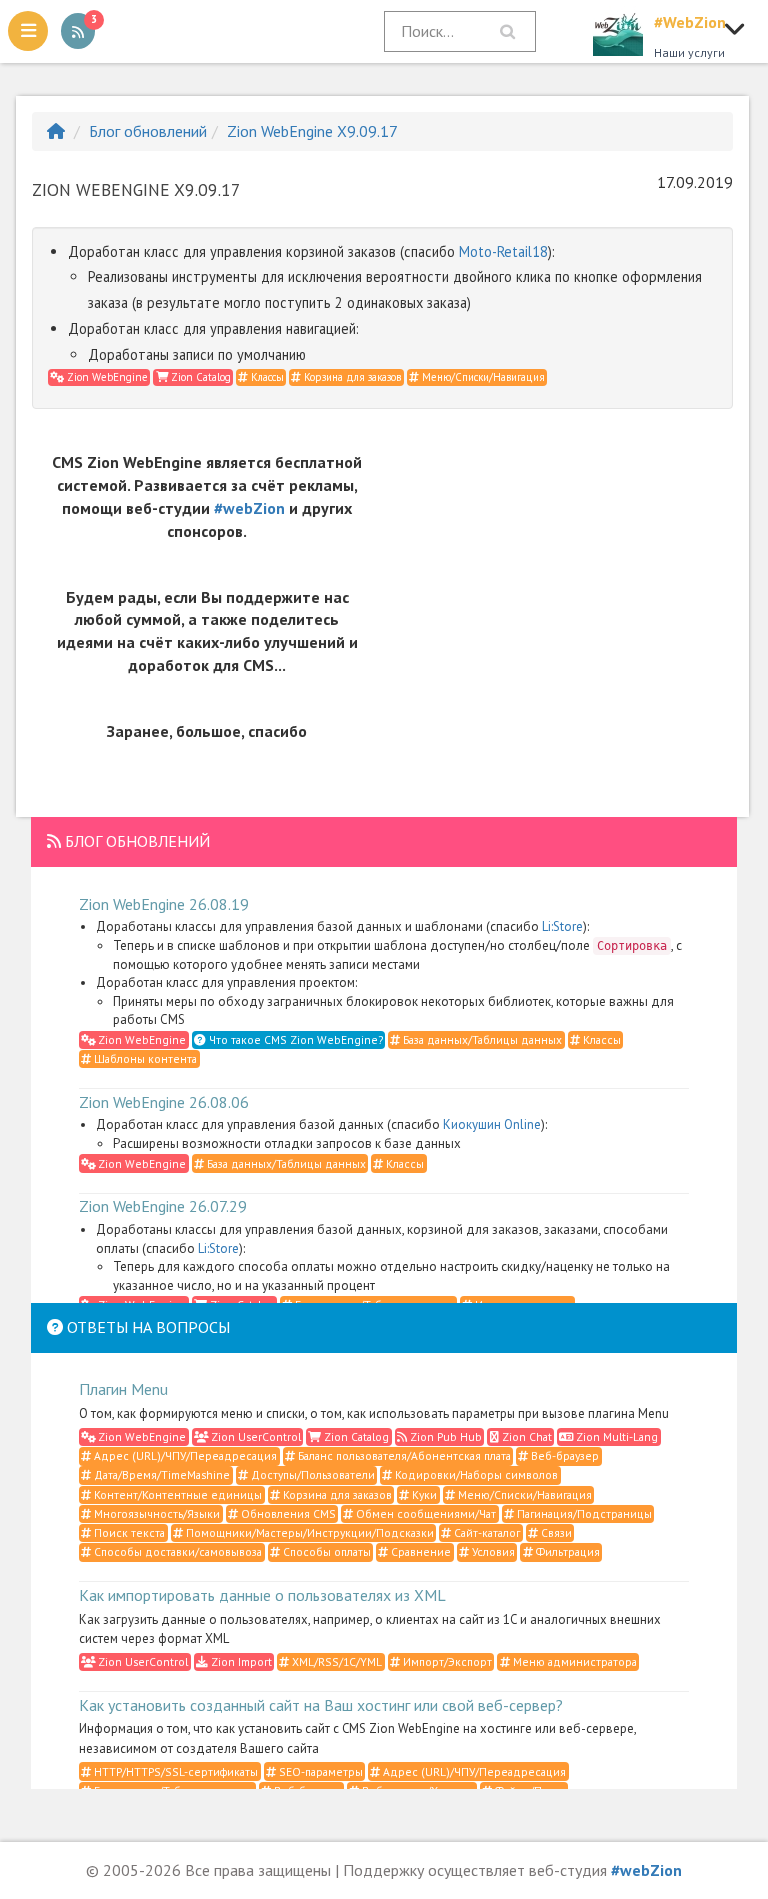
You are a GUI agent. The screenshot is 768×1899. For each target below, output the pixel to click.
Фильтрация (566, 1551)
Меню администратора (573, 1661)
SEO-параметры (319, 1771)
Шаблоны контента (144, 1058)
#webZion (249, 508)
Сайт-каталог (485, 1532)
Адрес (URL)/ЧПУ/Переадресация (184, 1455)
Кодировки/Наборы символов (475, 1474)
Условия (492, 1551)
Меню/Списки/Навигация (482, 377)
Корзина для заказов (351, 377)
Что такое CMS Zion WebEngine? (294, 1039)
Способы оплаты (325, 1551)
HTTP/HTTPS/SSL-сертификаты (174, 1771)
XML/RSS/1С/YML (335, 1661)
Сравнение (419, 1551)
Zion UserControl (254, 1436)
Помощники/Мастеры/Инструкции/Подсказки (308, 1532)
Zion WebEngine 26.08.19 (164, 904)
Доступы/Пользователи (311, 1474)
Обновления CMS (287, 1513)
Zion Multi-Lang (615, 1436)
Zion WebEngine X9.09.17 (312, 131)
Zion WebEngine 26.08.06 (164, 1102)
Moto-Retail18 (503, 251)
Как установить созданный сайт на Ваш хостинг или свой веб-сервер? (321, 1705)
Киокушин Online (492, 1124)
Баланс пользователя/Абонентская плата (403, 1455)
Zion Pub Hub (444, 1436)
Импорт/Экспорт (446, 1661)
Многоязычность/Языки (155, 1513)
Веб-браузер (563, 1455)
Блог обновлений (148, 131)
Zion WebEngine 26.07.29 (163, 1206)
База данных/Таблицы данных (481, 1039)
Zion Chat (525, 1436)
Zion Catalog (199, 377)
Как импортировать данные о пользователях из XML (262, 1595)
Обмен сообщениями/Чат (424, 1513)
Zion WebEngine (106, 377)
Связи (555, 1532)
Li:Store (562, 926)
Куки (423, 1494)
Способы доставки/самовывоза (176, 1551)
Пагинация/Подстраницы (583, 1513)
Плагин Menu (123, 1389)
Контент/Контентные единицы (176, 1494)
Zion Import (240, 1661)
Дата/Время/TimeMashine (160, 1474)
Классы (266, 377)
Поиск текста (128, 1532)
